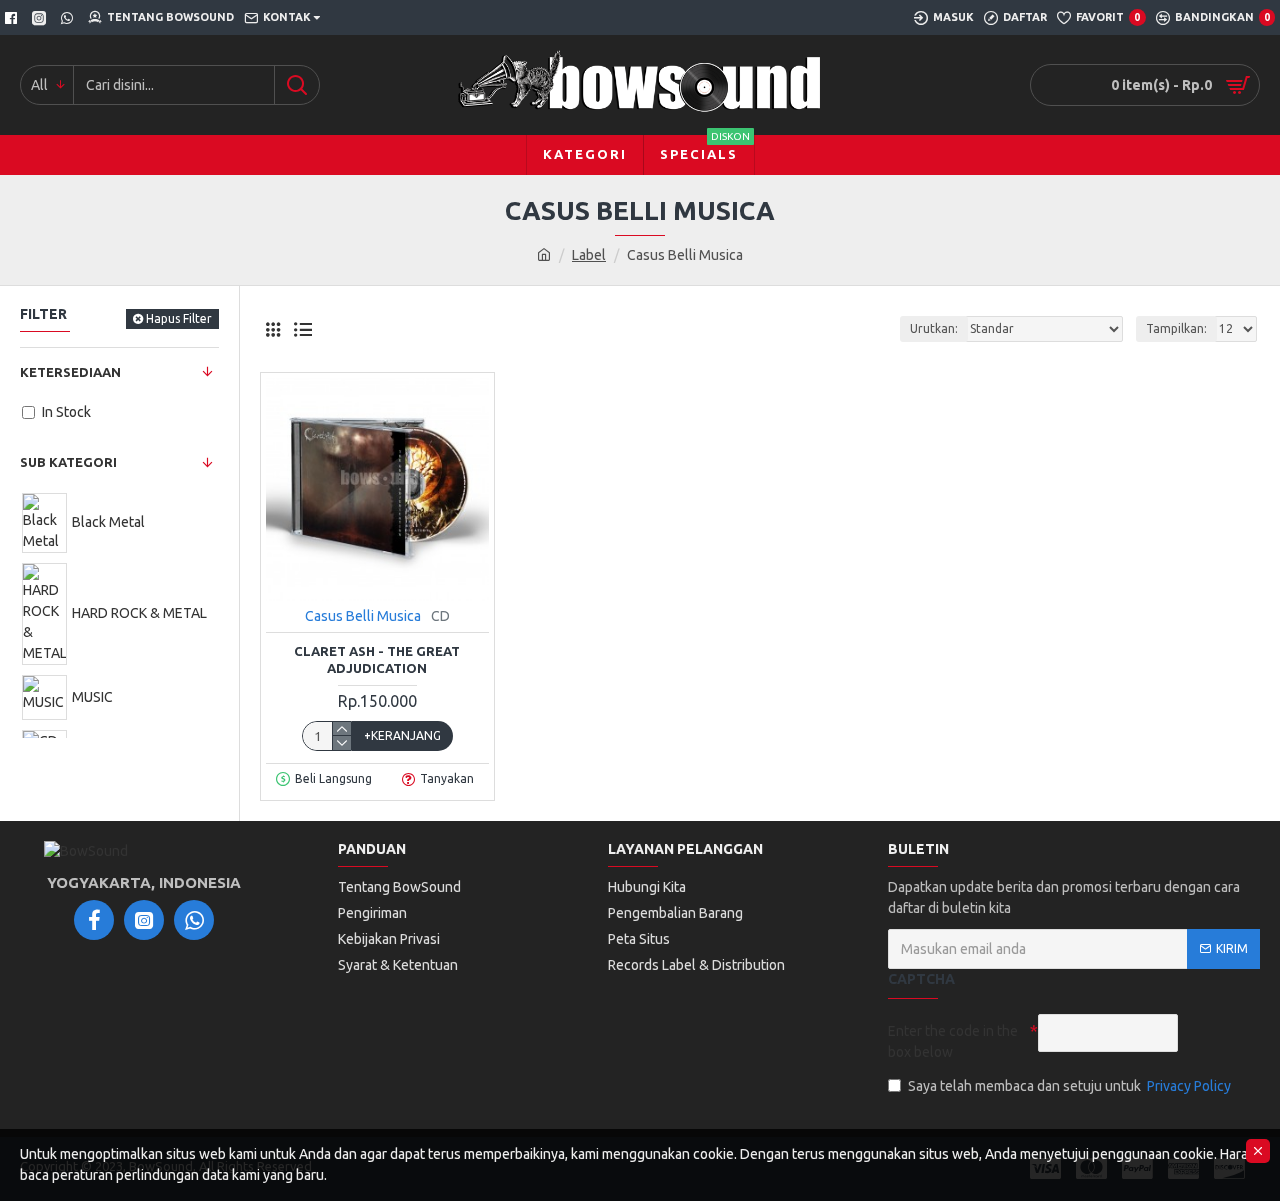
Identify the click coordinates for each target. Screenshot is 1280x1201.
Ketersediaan (70, 372)
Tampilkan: (1176, 328)
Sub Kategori (68, 462)
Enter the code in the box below (953, 1041)
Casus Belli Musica (363, 616)
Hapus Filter (179, 318)
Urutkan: (934, 328)
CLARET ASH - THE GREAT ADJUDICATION (377, 659)
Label (589, 255)
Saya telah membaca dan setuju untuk (1069, 1086)
